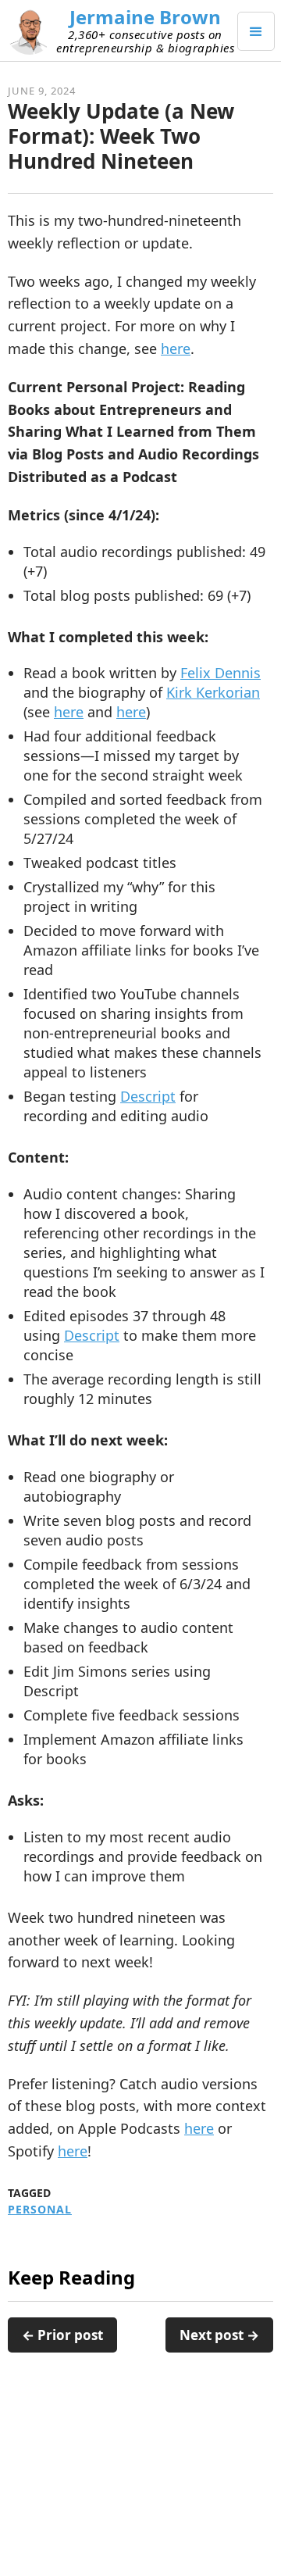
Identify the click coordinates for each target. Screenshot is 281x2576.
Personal (40, 2210)
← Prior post (62, 2335)
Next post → (219, 2335)
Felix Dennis (221, 673)
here (176, 348)
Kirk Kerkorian (213, 692)
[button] (256, 31)
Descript (148, 1096)
